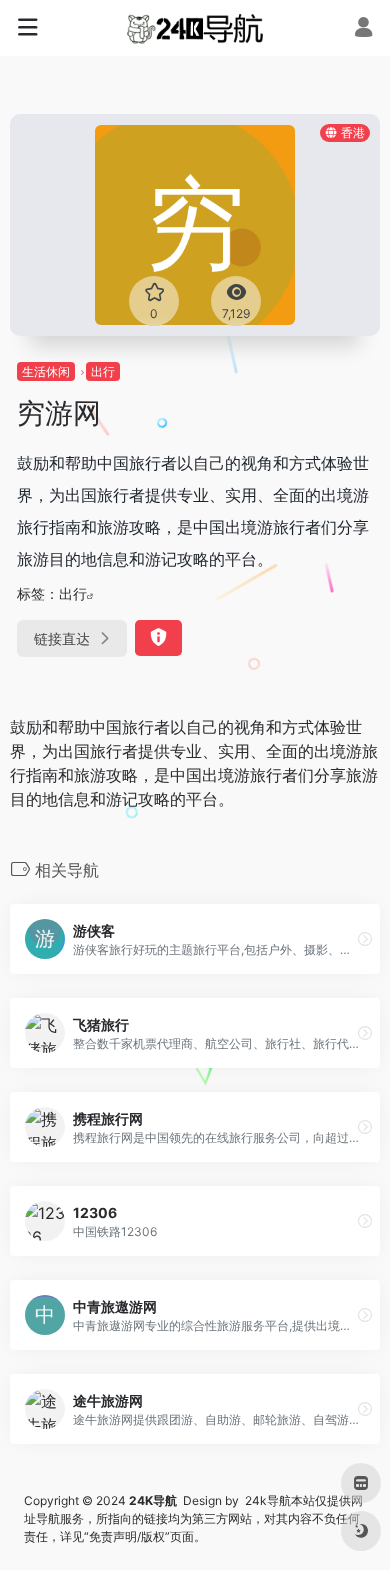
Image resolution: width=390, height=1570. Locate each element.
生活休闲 (46, 371)
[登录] (363, 29)
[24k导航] (194, 28)
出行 (103, 371)
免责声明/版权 (127, 1536)
